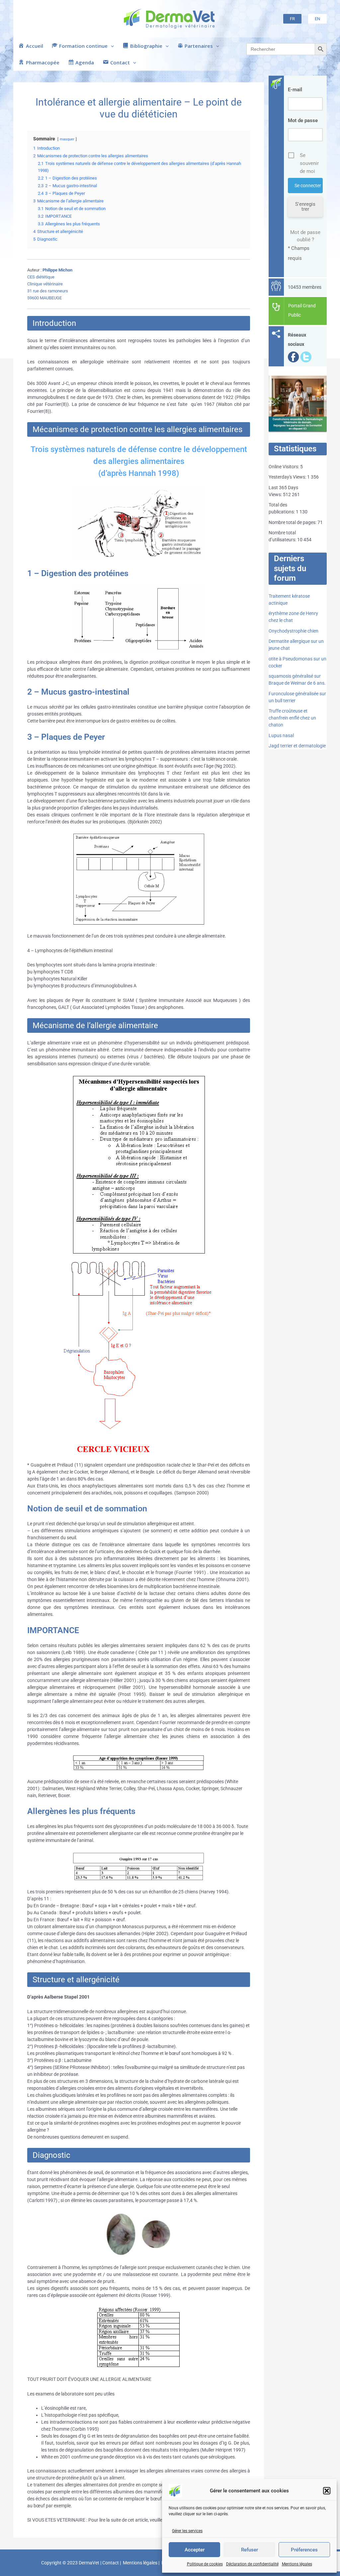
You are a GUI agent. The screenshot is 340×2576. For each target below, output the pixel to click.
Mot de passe (303, 120)
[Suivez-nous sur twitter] (306, 356)
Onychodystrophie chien (294, 631)
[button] (327, 2491)
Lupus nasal (281, 735)
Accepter (195, 2550)
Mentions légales (297, 2564)
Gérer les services (187, 2531)
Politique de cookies (205, 2564)
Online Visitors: (284, 467)
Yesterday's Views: (288, 477)
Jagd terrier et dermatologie (297, 746)
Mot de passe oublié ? (305, 236)
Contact (111, 2563)
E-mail (295, 90)
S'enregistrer (305, 207)
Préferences (304, 2550)
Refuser (250, 2550)
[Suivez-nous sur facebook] (294, 356)
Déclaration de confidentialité (252, 2564)
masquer (67, 139)
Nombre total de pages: (293, 522)
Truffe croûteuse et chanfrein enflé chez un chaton (292, 718)
